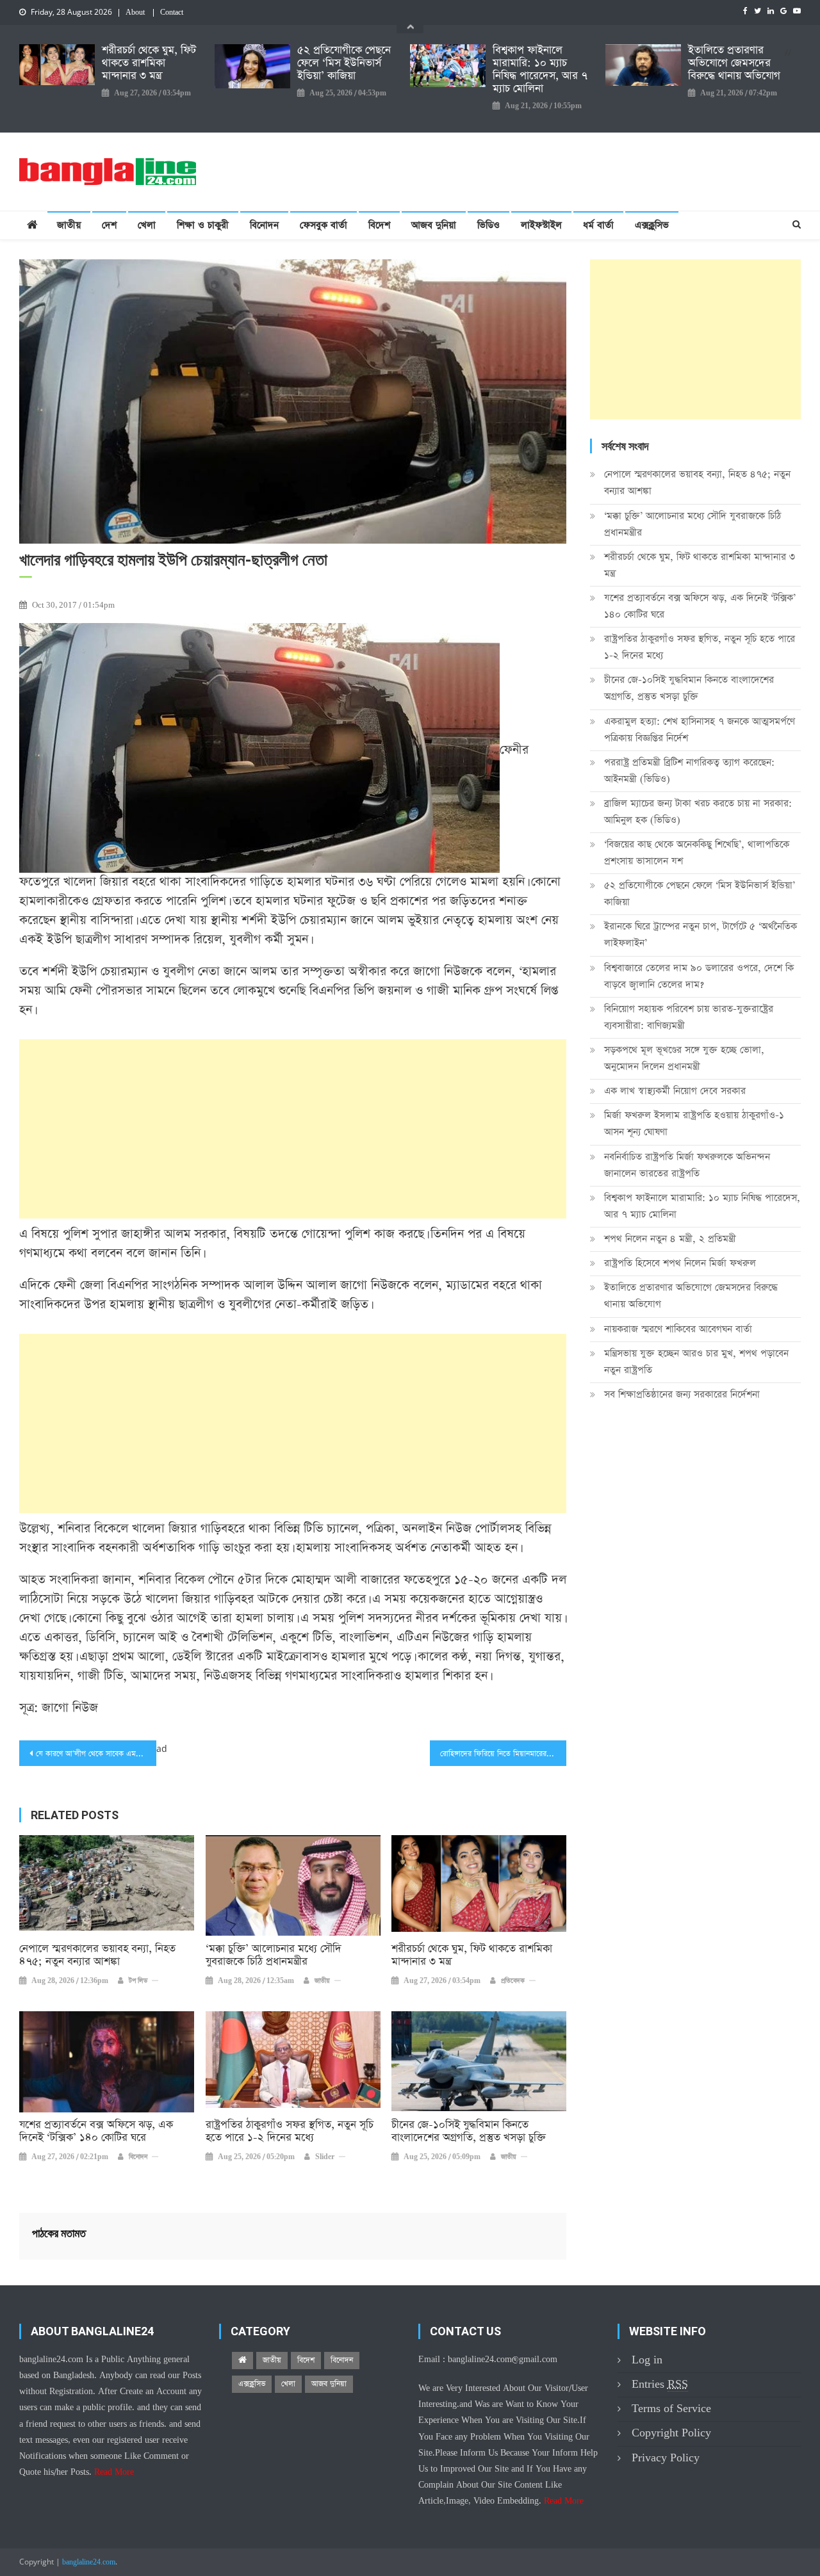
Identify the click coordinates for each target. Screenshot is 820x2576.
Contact (172, 13)
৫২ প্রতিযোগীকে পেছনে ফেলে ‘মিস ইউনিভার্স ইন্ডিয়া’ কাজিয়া (344, 63)
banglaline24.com (89, 2563)
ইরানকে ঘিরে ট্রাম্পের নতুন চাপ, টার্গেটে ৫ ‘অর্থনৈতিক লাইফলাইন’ (701, 935)
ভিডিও (488, 225)
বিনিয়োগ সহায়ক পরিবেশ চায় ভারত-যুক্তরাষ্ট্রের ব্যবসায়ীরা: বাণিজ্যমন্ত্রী (689, 1017)
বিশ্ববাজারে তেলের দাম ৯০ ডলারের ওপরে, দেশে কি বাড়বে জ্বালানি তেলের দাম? (699, 976)
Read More (114, 2472)
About (135, 13)
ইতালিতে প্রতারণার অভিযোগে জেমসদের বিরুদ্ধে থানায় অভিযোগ (734, 63)
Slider (325, 2157)
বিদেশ (379, 225)
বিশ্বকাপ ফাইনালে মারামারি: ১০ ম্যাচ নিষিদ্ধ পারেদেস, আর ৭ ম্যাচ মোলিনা (540, 70)
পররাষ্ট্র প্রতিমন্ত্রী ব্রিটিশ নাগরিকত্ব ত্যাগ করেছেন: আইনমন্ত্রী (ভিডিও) (689, 771)
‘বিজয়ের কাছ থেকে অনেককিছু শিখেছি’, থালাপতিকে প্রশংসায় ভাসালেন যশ (697, 853)
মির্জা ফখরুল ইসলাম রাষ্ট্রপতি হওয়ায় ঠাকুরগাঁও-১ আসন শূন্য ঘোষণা (694, 1123)
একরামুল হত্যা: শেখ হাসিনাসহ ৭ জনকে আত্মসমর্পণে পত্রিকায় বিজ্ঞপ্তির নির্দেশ (700, 730)
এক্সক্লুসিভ (652, 225)
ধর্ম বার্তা (598, 225)
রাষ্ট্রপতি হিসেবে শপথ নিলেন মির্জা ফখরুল (680, 1263)
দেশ (109, 225)
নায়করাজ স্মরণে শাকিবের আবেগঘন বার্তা (678, 1329)
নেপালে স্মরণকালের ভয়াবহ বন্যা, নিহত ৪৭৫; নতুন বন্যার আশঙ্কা (97, 1956)
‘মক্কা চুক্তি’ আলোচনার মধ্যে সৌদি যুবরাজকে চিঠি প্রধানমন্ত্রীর (274, 1956)
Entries (660, 2384)
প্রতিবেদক (513, 1981)
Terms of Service (671, 2409)
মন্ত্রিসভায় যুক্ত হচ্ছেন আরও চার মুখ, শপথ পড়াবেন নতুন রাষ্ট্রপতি (696, 1362)
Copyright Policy (671, 2433)
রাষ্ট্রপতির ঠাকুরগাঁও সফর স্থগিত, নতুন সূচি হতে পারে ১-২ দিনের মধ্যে (290, 2132)
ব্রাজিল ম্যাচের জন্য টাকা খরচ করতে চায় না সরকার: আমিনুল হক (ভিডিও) (698, 812)
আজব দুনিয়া (434, 225)
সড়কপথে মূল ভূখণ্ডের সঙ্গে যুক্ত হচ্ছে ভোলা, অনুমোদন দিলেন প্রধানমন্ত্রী (684, 1058)
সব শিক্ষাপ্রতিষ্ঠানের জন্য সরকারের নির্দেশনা (682, 1394)
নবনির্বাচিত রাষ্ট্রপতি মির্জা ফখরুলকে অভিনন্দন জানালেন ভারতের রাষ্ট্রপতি (687, 1165)
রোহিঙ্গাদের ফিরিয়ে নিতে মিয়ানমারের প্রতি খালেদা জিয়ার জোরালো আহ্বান (504, 1754)
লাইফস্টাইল (541, 225)
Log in (647, 2360)
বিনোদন (264, 225)
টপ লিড (138, 1981)
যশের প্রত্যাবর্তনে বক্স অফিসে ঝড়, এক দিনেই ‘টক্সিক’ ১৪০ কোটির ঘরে (96, 2132)
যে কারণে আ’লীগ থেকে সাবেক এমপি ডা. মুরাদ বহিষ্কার (96, 1754)
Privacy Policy (666, 2458)
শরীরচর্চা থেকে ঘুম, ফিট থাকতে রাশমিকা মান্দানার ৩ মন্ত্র (149, 63)
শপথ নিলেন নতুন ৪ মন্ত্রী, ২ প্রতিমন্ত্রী (670, 1239)
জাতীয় (69, 225)
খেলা (147, 225)
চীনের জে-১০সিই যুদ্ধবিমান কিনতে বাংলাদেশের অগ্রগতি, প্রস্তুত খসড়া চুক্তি (469, 2132)
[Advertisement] (293, 1129)
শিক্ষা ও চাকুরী (203, 225)
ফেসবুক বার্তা (324, 225)
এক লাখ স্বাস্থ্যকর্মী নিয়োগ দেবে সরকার (675, 1091)
